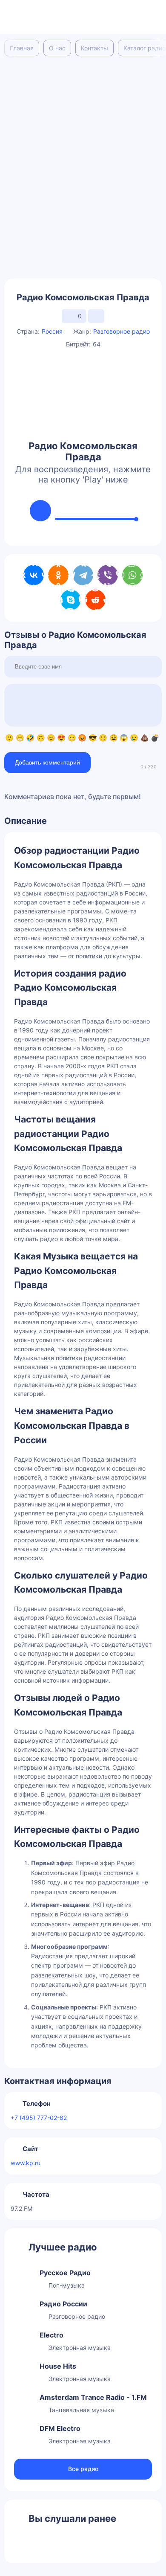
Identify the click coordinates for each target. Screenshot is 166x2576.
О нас (57, 48)
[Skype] (71, 600)
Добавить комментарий (47, 762)
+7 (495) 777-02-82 (39, 2118)
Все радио (83, 2469)
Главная (22, 48)
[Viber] (108, 575)
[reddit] (95, 600)
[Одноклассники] (58, 575)
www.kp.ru (26, 2163)
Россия (52, 331)
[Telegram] (83, 575)
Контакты (94, 48)
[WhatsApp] (132, 575)
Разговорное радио (122, 331)
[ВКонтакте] (34, 575)
